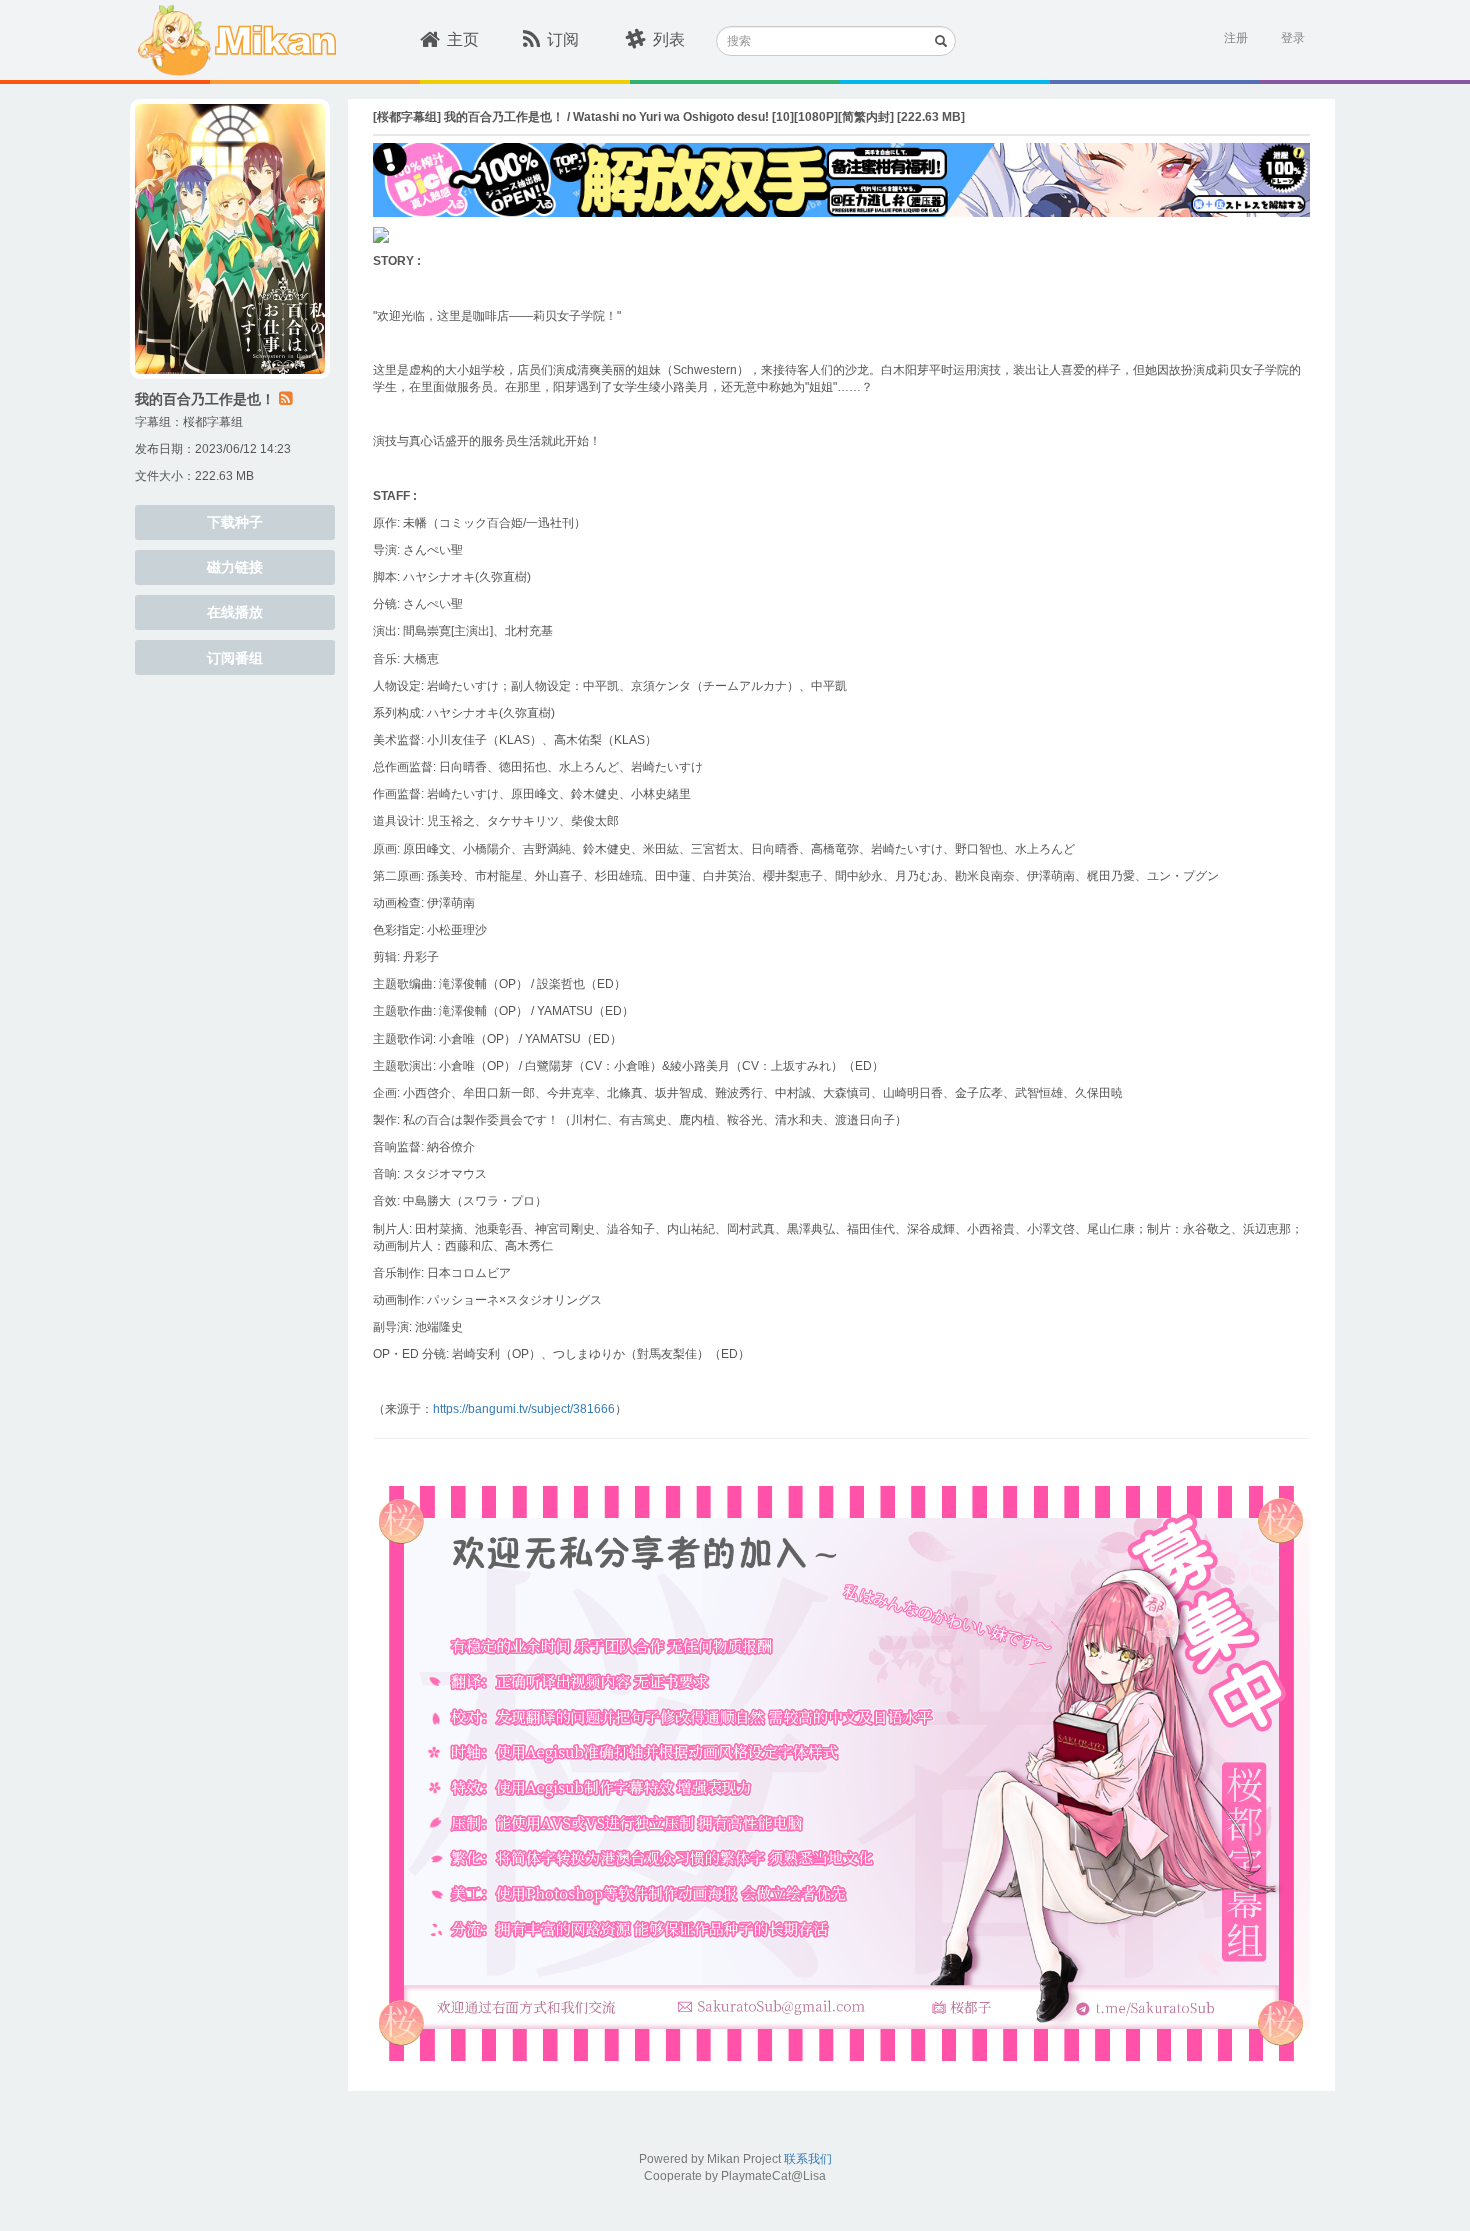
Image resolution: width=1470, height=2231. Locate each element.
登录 (1293, 38)
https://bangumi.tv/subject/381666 (524, 1409)
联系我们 (808, 2159)
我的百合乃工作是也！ (205, 399)
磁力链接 (235, 567)
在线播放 (235, 612)
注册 (1236, 38)
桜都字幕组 (213, 422)
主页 (463, 39)
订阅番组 (235, 658)
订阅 (563, 39)
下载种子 (235, 522)
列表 (669, 39)
